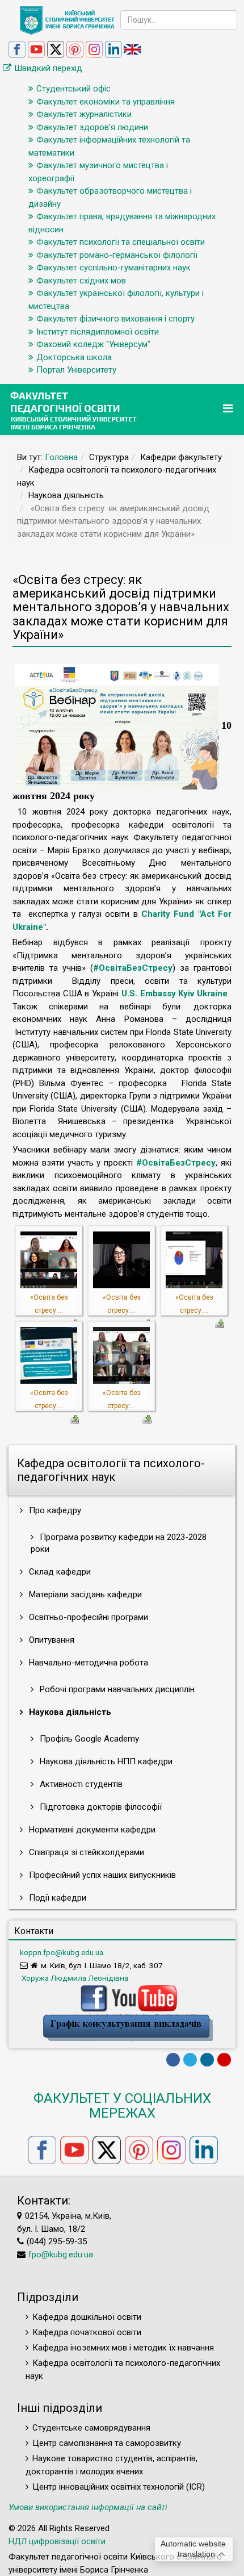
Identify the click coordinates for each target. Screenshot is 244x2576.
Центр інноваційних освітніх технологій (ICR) (119, 2487)
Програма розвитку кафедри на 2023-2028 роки (119, 1543)
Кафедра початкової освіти (87, 2332)
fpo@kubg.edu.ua (61, 2254)
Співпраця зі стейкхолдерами (85, 1852)
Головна (61, 457)
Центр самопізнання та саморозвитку (107, 2443)
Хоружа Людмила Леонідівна (74, 1978)
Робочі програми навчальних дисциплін (116, 1689)
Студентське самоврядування (91, 2428)
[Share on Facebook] (173, 2060)
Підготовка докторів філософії (100, 1807)
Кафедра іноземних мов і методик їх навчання (123, 2348)
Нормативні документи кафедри (91, 1830)
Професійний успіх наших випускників (101, 1875)
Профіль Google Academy (88, 1739)
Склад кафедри (59, 1572)
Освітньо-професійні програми (87, 1617)
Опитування (51, 1640)
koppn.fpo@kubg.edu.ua (62, 1952)
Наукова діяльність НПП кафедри (105, 1761)
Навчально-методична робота (87, 1663)
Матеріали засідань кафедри (84, 1594)
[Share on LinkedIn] (207, 2060)
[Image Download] (220, 1323)
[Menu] (229, 409)
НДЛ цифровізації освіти (57, 2541)
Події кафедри (56, 1898)
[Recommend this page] (224, 2060)
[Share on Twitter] (190, 2060)
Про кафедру (54, 1510)
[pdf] (128, 2027)
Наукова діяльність (69, 1712)
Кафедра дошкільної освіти (87, 2317)
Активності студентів (80, 1784)
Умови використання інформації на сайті (88, 2507)
